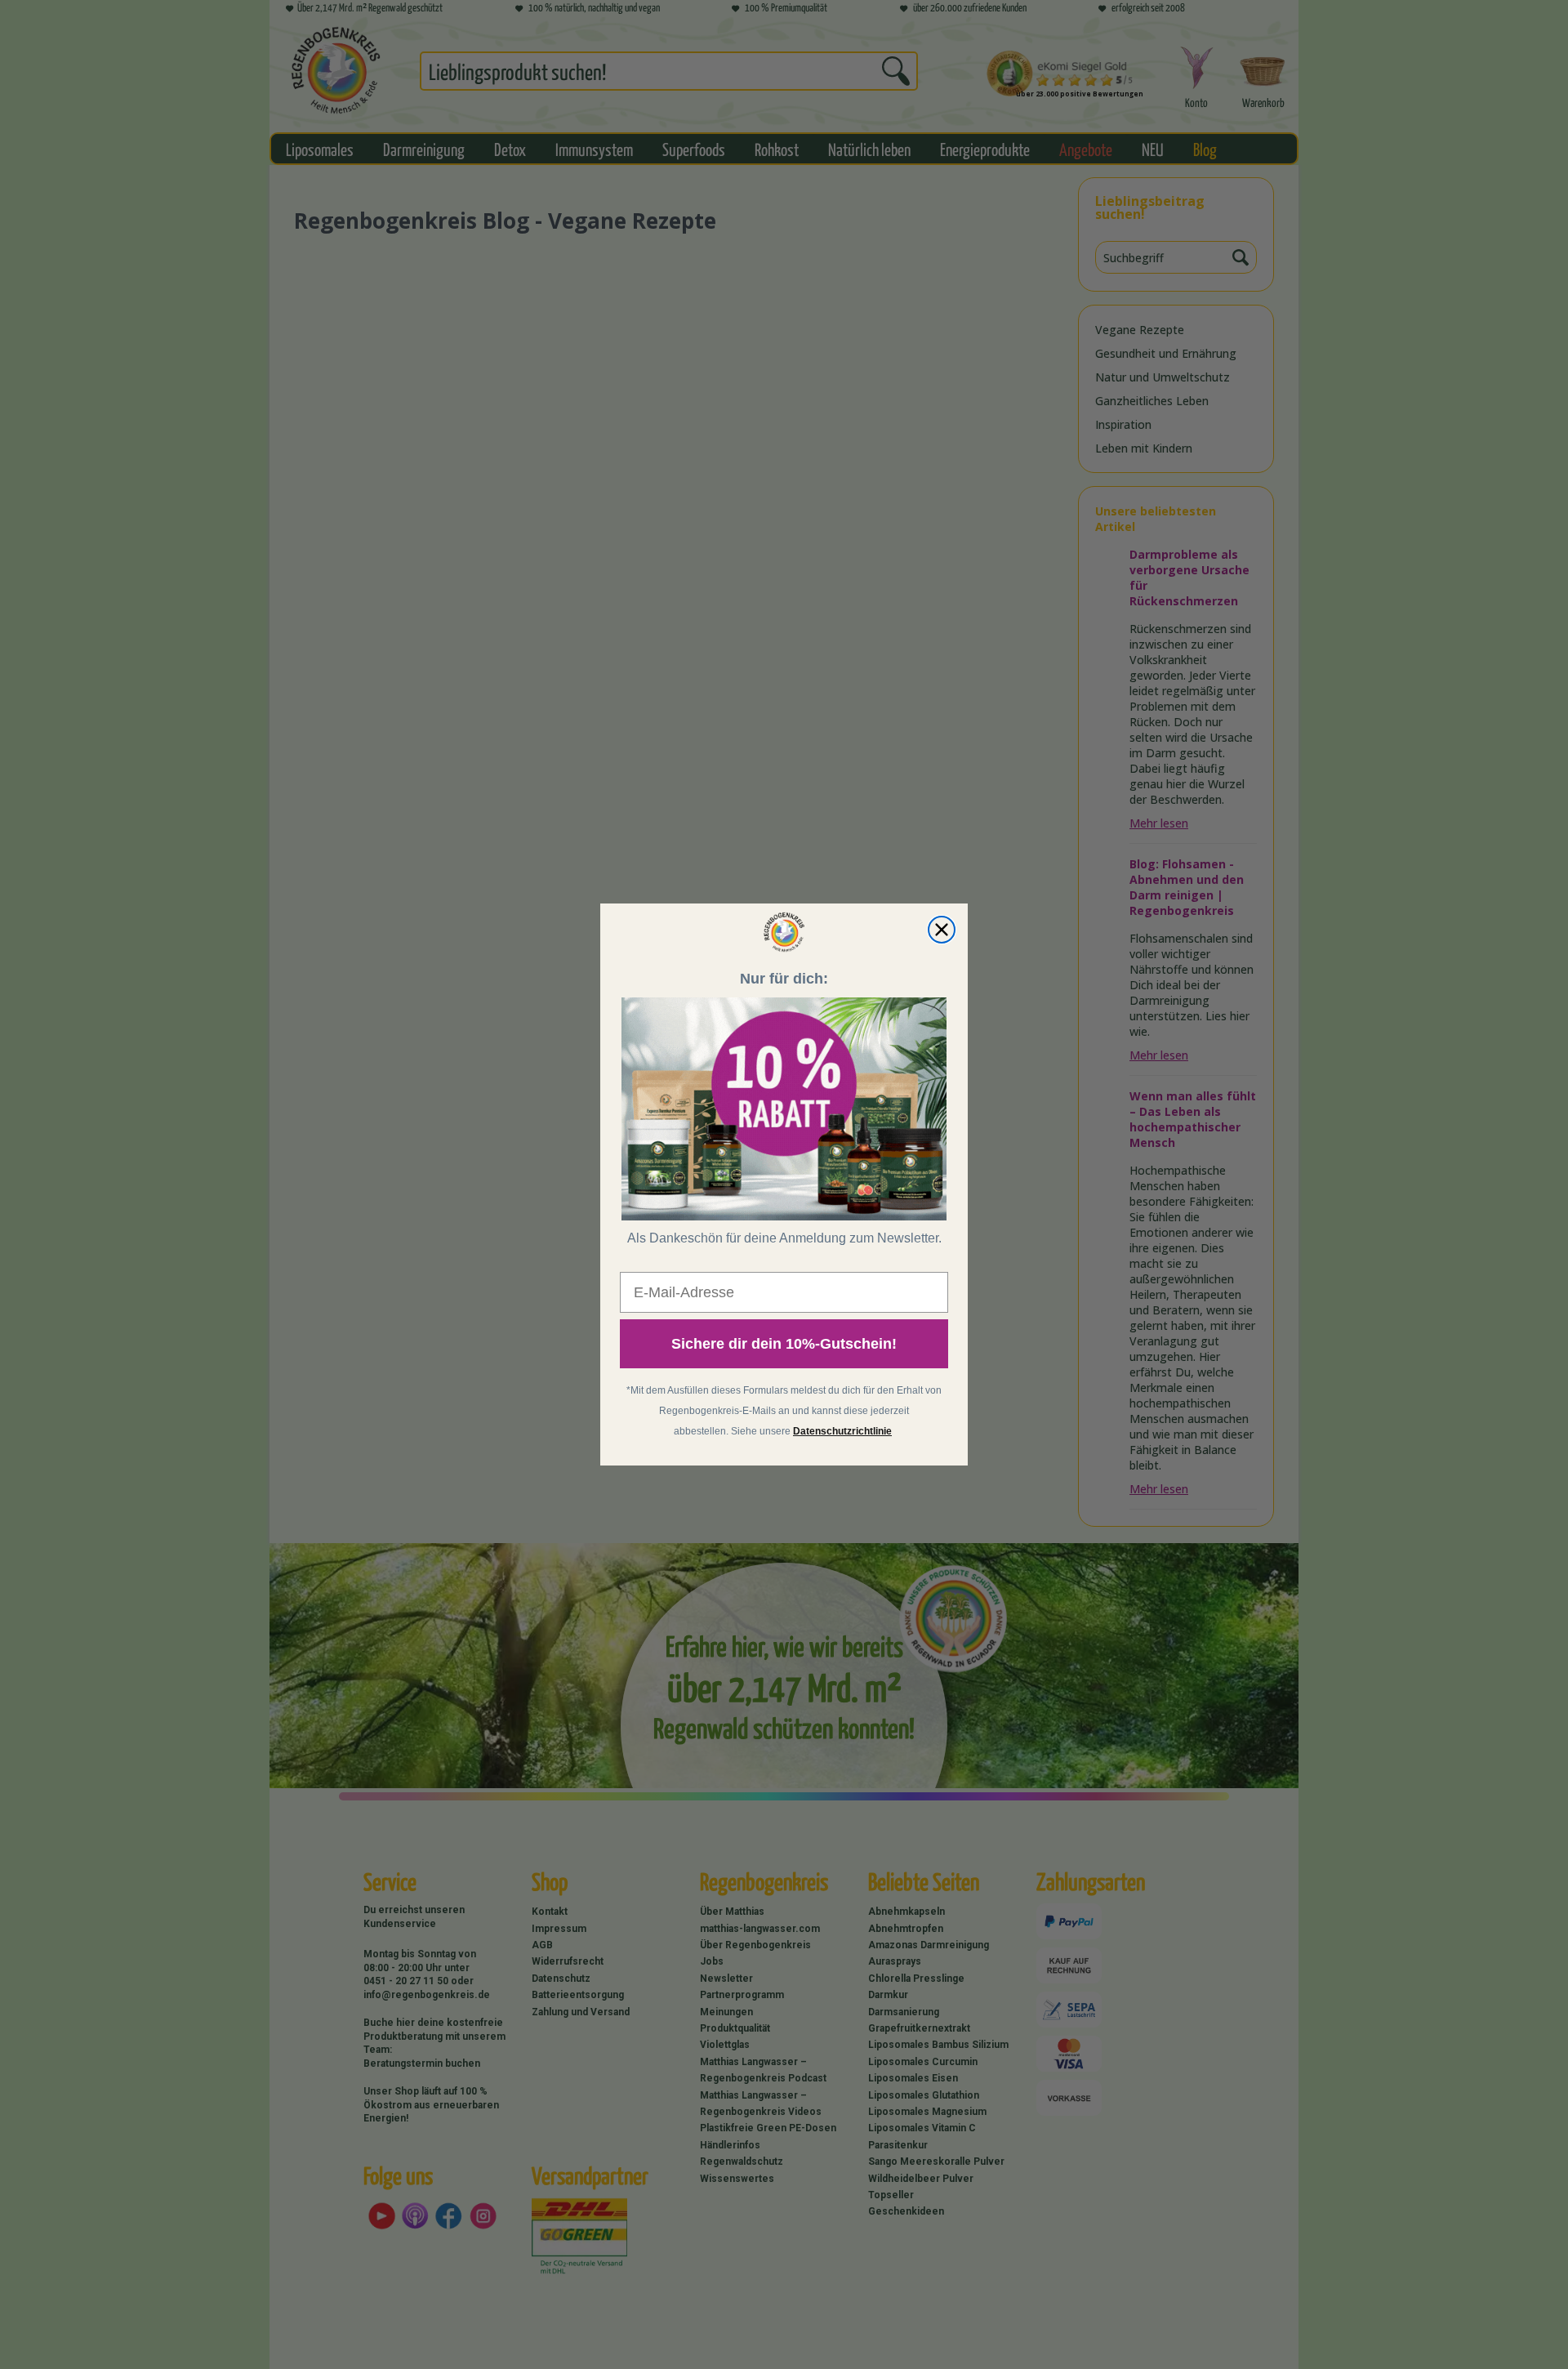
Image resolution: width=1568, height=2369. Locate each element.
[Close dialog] (942, 930)
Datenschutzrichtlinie (842, 1431)
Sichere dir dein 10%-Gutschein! (784, 1344)
